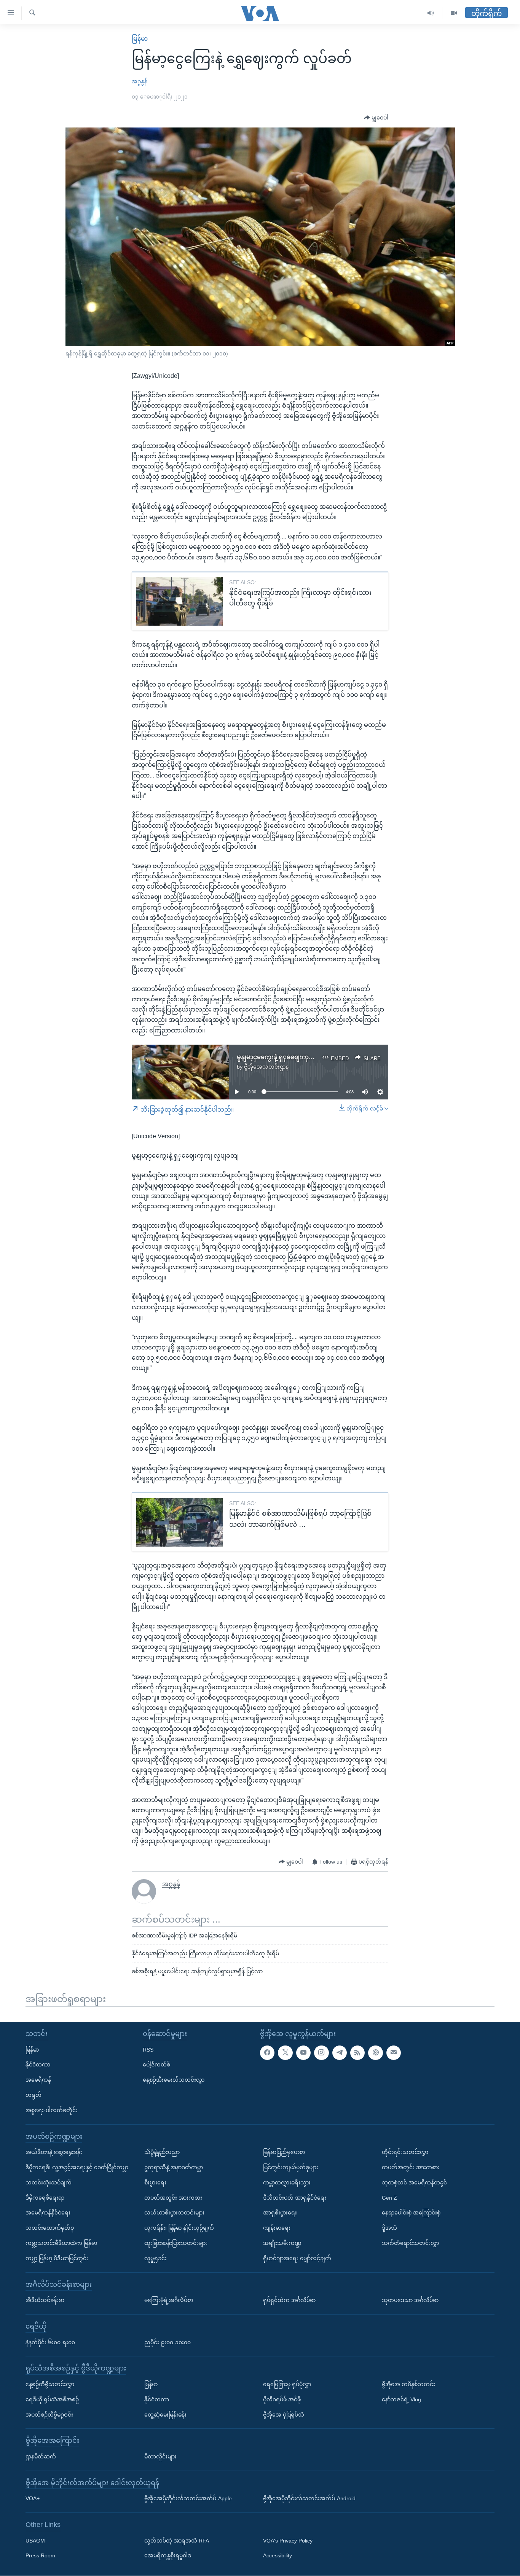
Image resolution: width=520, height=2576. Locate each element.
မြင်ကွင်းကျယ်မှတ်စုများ (291, 2167)
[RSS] (357, 2053)
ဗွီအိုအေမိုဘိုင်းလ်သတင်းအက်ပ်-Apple (188, 2499)
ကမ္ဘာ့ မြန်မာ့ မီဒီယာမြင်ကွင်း (57, 2258)
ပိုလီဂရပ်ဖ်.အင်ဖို (282, 2399)
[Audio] (431, 13)
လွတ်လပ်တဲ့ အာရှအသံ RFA (177, 2541)
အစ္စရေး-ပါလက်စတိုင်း (52, 2110)
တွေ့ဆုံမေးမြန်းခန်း (165, 2415)
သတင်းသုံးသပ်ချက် (49, 2183)
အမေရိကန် (38, 2080)
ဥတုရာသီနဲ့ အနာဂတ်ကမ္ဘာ (174, 2167)
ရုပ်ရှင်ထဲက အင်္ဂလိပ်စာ (289, 2300)
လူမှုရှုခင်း (156, 2258)
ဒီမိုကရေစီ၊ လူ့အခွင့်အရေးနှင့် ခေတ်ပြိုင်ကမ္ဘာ (77, 2167)
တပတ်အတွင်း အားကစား (173, 2198)
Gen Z (389, 2198)
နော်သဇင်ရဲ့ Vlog (401, 2399)
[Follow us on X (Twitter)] (285, 2053)
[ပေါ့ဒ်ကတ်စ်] (375, 2053)
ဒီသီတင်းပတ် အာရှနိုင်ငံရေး (295, 2198)
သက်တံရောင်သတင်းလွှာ (410, 2243)
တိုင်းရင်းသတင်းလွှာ (405, 2152)
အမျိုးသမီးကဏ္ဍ (282, 2243)
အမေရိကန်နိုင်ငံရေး (48, 2213)
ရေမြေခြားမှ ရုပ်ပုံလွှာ (287, 2384)
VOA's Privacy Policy (288, 2541)
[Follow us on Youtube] (303, 2053)
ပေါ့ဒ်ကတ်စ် (156, 2065)
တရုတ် (33, 2095)
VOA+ (33, 2499)
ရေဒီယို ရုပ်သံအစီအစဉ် (52, 2399)
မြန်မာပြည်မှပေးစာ (284, 2152)
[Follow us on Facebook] (267, 2053)
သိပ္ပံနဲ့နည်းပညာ (162, 2152)
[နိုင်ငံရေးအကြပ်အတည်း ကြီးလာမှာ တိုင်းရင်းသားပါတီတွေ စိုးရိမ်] (179, 601)
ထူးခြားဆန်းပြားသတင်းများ (176, 2243)
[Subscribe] (394, 2053)
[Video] (454, 13)
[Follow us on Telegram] (340, 2053)
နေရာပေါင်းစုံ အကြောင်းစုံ (411, 2213)
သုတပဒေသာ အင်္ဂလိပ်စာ (410, 2300)
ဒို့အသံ (389, 2228)
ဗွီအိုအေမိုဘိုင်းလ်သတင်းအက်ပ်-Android (309, 2499)
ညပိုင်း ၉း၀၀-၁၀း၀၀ (167, 2342)
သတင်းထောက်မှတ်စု (50, 2228)
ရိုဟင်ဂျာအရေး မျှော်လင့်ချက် (297, 2258)
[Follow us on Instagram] (321, 2053)
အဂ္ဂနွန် (140, 81)
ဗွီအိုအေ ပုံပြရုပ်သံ (284, 2415)
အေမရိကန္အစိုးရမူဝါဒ (168, 2556)
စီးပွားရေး (155, 2183)
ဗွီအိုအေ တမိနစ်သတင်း (408, 2384)
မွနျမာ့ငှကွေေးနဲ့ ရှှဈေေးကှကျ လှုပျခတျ (290, 1057)
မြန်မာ (140, 39)
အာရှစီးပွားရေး (280, 2213)
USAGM (35, 2541)
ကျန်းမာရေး (277, 2228)
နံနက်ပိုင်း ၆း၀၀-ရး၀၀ (50, 2342)
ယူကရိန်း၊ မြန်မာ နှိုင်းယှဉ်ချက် (179, 2228)
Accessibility (278, 2556)
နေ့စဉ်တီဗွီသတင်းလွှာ (50, 2384)
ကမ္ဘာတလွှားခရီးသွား (287, 2183)
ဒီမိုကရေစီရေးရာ (45, 2198)
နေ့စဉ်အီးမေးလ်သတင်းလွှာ (174, 2080)
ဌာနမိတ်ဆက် (41, 2457)
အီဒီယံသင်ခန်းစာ (45, 2300)
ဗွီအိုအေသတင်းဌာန (266, 1067)
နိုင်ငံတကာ (38, 2065)
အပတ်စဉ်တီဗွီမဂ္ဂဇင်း (49, 2415)
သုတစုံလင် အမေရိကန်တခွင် (414, 2183)
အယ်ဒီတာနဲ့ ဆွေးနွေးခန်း (54, 2152)
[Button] (376, 118)
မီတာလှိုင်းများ (160, 2457)
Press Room (40, 2556)
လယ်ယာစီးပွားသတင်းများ (174, 2213)
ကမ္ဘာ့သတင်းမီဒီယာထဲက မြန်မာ (61, 2243)
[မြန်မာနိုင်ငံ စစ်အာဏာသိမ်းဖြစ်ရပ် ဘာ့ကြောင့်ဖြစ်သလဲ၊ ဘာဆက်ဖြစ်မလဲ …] (179, 1522)
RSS (148, 2050)
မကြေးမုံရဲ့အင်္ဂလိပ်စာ (169, 2300)
